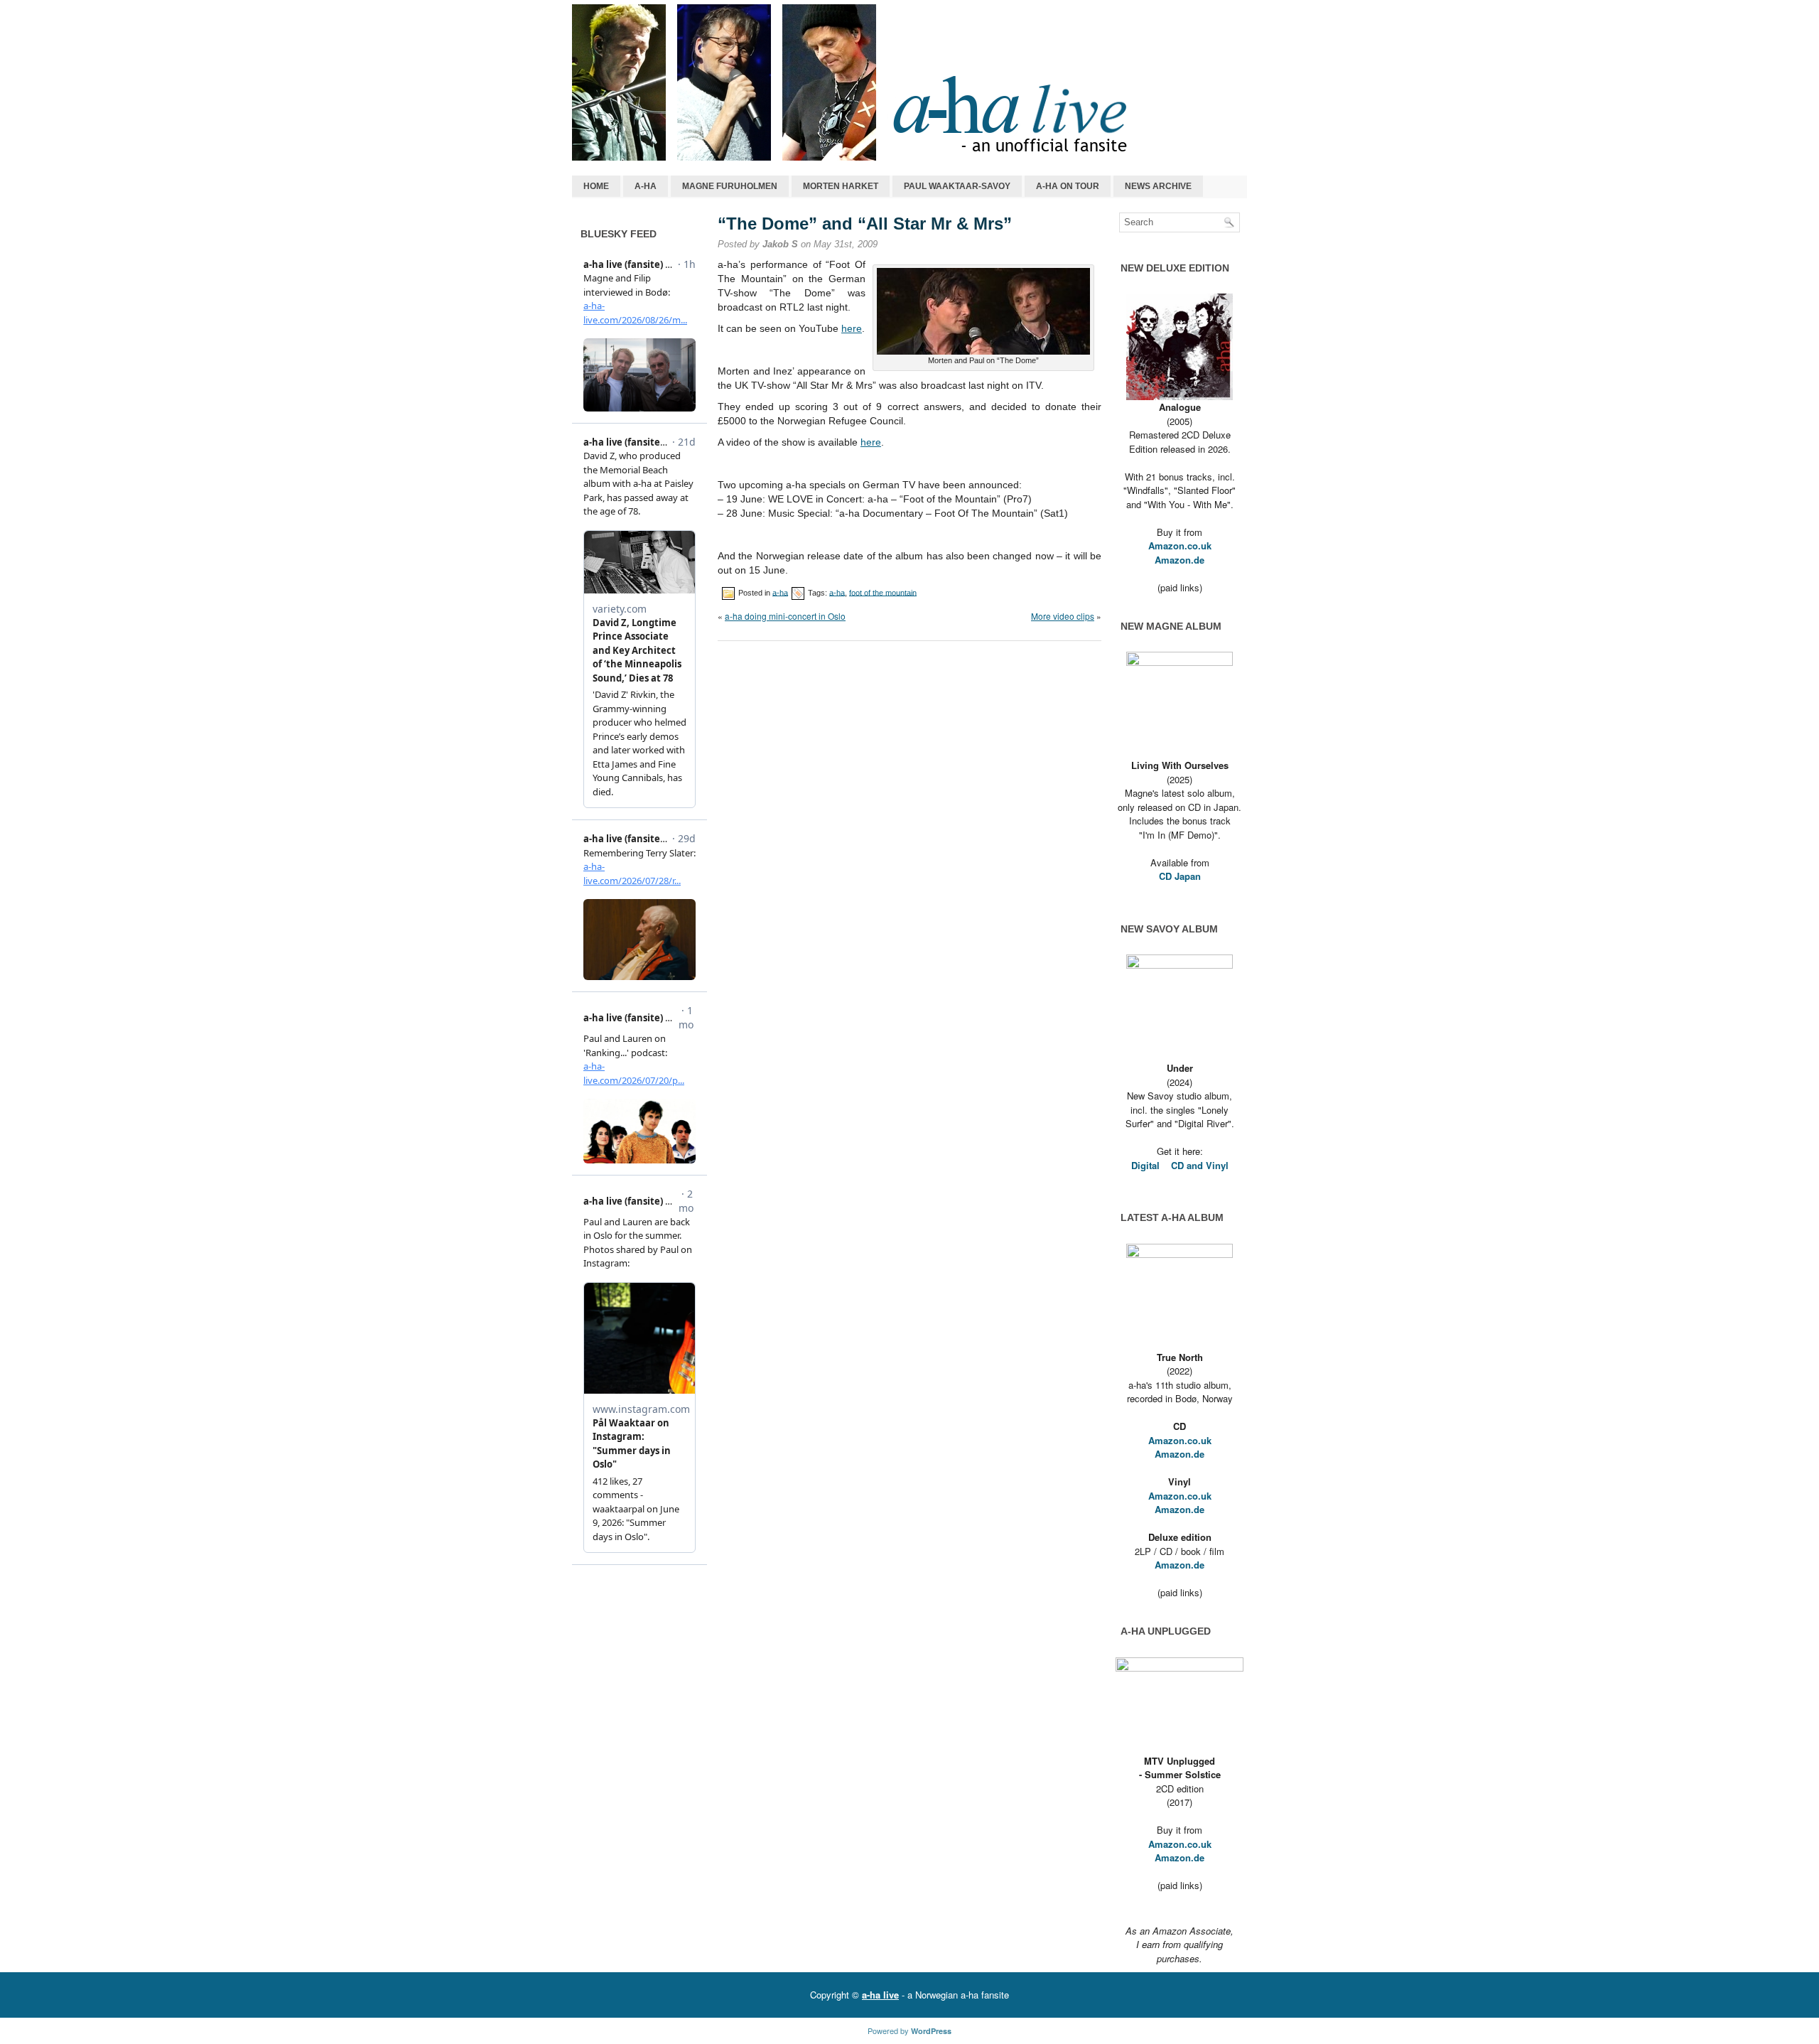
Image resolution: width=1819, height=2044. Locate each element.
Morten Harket (841, 186)
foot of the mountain (883, 592)
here (852, 328)
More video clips (1063, 616)
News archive (1158, 186)
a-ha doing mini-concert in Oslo (785, 616)
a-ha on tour (1068, 186)
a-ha (646, 186)
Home (596, 186)
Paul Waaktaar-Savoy (957, 186)
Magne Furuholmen (730, 186)
